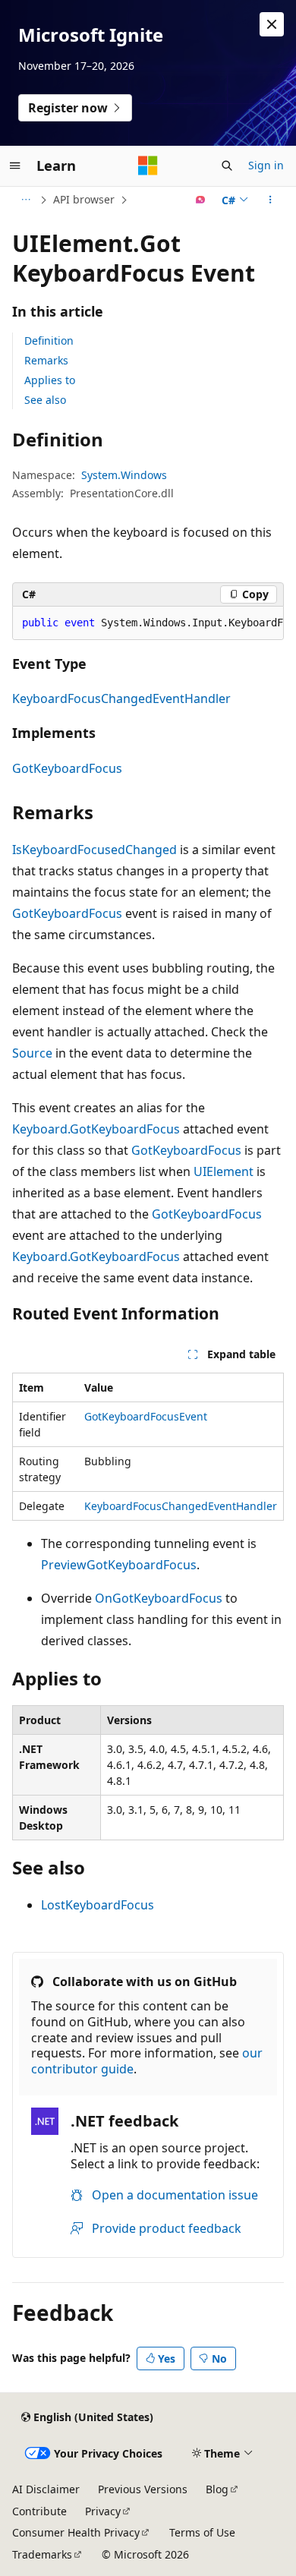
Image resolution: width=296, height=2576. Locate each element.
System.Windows (124, 475)
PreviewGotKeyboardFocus (119, 1565)
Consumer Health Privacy (76, 2532)
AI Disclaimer (46, 2489)
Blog (217, 2489)
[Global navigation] (15, 166)
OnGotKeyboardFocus (159, 1598)
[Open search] (227, 166)
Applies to (50, 380)
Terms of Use (202, 2532)
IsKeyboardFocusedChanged (94, 850)
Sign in (266, 165)
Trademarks (42, 2554)
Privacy (103, 2511)
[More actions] (271, 200)
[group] (148, 623)
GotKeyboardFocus (67, 768)
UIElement (224, 1171)
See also (45, 400)
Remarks (46, 360)
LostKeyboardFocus (98, 1905)
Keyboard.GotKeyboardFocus (96, 1129)
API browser (84, 199)
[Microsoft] (148, 166)
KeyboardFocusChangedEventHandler (121, 698)
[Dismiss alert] (272, 24)
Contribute (39, 2511)
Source (32, 1053)
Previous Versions (143, 2489)
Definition (49, 341)
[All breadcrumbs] (25, 200)
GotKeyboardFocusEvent (146, 1416)
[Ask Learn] (201, 200)
